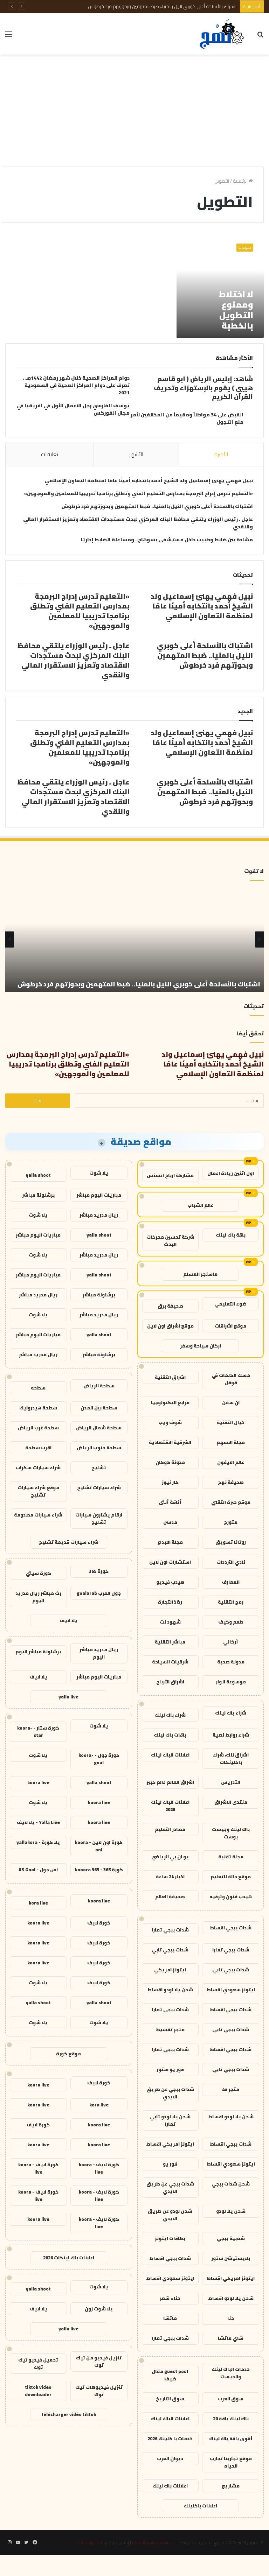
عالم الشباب (200, 1205)
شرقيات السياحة (170, 1662)
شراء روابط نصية (231, 1735)
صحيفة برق (170, 1306)
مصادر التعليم (170, 1829)
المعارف (231, 1582)
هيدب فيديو (170, 1582)
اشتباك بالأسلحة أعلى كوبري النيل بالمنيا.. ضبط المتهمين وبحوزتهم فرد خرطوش (157, 506)
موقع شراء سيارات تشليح (38, 1491)
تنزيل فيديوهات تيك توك (99, 2391)
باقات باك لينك (170, 1735)
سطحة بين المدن (99, 1408)
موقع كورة (68, 2054)
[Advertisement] (134, 111)
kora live (38, 1903)
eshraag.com (90, 2542)
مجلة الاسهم (231, 1442)
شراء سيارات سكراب (38, 1468)
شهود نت (170, 1622)
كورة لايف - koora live (99, 2168)
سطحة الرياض (99, 1386)
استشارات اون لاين (170, 1562)
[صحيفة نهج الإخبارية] (222, 34)
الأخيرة (221, 454)
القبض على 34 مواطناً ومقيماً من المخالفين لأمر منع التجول (187, 418)
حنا (231, 2318)
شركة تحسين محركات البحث (170, 1241)
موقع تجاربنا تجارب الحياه (231, 2462)
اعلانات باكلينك (200, 2506)
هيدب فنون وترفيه (231, 1896)
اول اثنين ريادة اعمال (231, 1173)
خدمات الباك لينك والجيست (231, 2373)
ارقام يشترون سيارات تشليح (99, 1518)
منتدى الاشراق (231, 1802)
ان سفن (231, 1402)
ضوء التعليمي (230, 1304)
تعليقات (50, 454)
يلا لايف (68, 1620)
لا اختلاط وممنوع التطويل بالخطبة (236, 310)
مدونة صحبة (231, 1662)
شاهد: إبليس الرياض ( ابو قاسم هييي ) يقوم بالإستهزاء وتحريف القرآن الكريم (203, 388)
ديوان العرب (170, 2458)
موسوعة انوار (231, 1682)
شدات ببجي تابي (170, 1950)
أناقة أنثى (170, 1502)
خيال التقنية (231, 1422)
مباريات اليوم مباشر (99, 1195)
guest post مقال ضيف (170, 2375)
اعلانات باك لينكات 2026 (69, 2258)
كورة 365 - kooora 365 (99, 1870)
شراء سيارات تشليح (99, 1487)
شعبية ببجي (231, 2238)
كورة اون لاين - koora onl (99, 1846)
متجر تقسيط (170, 2029)
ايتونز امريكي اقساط (170, 2144)
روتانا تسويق (231, 1542)
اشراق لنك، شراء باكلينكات (231, 1758)
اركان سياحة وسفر (201, 1346)
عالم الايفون (231, 1462)
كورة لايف (99, 1923)
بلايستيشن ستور (231, 2258)
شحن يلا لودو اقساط (170, 1990)
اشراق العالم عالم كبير (170, 1782)
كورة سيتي (38, 1573)
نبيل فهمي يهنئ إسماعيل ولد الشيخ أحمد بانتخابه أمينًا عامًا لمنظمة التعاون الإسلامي (149, 480)
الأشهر (136, 454)
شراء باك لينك (231, 1713)
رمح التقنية (231, 1602)
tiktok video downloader (38, 2391)
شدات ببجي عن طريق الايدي (170, 2093)
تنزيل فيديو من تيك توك (99, 2361)
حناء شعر (170, 2298)
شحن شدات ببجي (231, 2184)
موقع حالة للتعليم (231, 1877)
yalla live (68, 1697)
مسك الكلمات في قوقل (231, 1379)
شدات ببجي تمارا (170, 1930)
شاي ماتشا (231, 2338)
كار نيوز (170, 1482)
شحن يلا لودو (231, 2211)
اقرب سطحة (38, 1448)
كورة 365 (99, 1571)
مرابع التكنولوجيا (170, 1402)
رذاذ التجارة (170, 1602)
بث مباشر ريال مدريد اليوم (38, 1597)
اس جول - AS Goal (38, 1870)
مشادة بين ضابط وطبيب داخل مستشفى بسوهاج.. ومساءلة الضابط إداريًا (167, 540)
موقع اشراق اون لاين (170, 1326)
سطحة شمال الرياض (99, 1428)
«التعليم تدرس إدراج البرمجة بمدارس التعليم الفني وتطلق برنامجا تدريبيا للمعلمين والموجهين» (138, 493)
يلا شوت (99, 1173)
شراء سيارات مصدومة (38, 1515)
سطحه (38, 1388)
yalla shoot (38, 1175)
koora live (38, 1782)
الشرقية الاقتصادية (170, 1442)
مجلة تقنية (231, 1857)
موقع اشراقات (230, 1326)
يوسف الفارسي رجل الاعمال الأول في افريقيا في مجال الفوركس (73, 409)
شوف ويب (170, 1422)
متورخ (231, 1522)
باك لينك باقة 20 (231, 2419)
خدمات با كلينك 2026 (170, 2438)
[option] (134, 939)
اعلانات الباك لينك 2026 (170, 1806)
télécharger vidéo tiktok (69, 2414)
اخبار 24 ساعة (170, 1877)
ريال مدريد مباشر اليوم (99, 1653)
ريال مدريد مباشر (99, 1215)
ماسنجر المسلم (200, 1274)
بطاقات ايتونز (170, 2238)
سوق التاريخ (170, 2399)
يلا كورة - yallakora (38, 1842)
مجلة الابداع (170, 1542)
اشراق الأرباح (170, 1682)
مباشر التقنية (170, 1642)
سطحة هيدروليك (38, 1408)
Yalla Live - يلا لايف (38, 1822)
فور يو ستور (170, 2069)
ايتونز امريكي (170, 1970)
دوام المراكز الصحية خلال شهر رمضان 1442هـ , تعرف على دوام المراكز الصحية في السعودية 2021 (76, 385)
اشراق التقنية (170, 1377)
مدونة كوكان (170, 1462)
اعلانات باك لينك (170, 2486)
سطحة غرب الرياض (38, 1428)
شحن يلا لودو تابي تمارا (170, 2120)
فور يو (170, 2164)
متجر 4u (231, 2089)
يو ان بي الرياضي (170, 1857)
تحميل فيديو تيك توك (38, 2363)
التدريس (231, 1782)
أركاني (231, 1642)
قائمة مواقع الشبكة (152, 2542)
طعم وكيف (231, 1622)
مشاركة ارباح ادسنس (170, 1175)
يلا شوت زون (99, 2309)
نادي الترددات (231, 1562)
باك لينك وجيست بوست (231, 1833)
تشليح (99, 1468)
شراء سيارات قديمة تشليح (69, 1542)
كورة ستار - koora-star (38, 1732)
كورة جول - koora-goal (99, 1759)
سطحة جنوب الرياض (99, 1448)
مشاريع (231, 2486)
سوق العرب (231, 2399)
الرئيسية (241, 181)
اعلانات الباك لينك (170, 1755)
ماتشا (170, 2318)
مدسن (170, 1522)
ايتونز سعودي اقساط (231, 1990)
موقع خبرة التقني (231, 1502)
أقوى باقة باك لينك (231, 2438)
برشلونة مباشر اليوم (38, 1652)
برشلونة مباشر (38, 1195)
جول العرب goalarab (99, 1593)
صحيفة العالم (170, 1896)
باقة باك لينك (231, 1235)
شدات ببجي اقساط (231, 1928)
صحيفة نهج (231, 1482)
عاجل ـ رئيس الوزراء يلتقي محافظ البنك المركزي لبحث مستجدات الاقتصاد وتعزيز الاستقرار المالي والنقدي (139, 6)
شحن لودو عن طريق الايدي (170, 2215)
